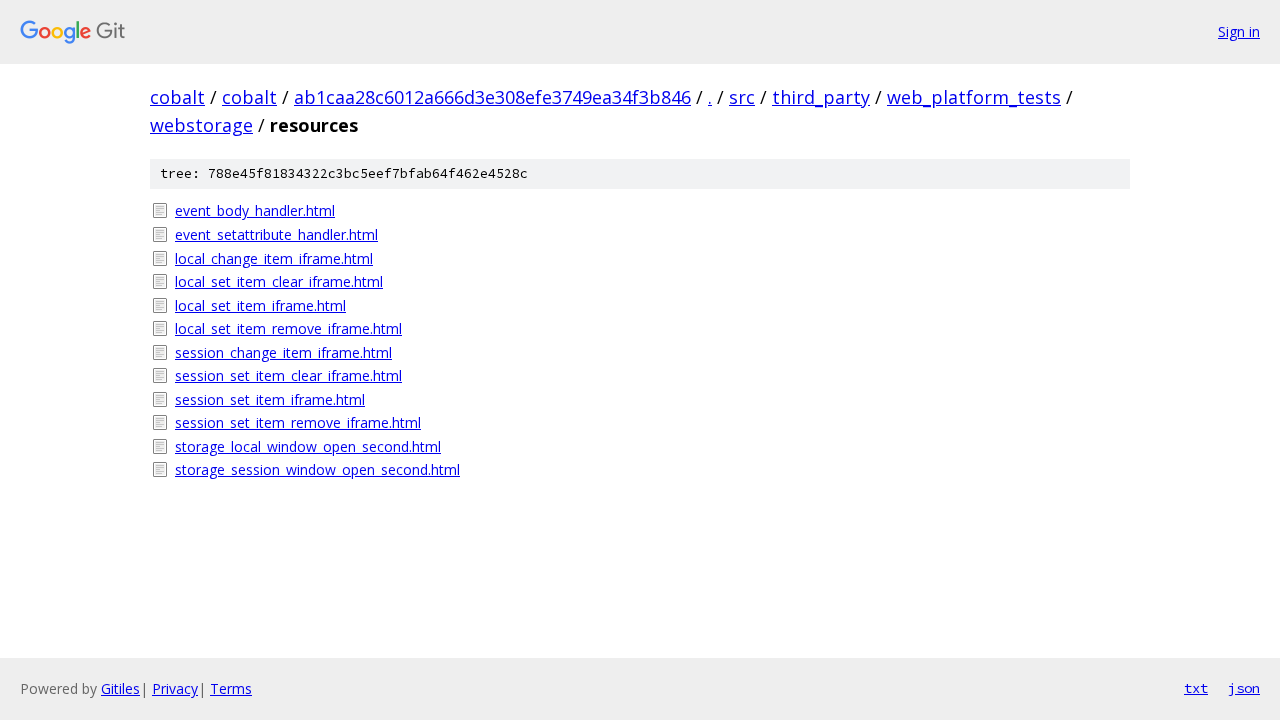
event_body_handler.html (255, 210)
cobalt (177, 97)
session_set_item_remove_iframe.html (298, 422)
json (1244, 688)
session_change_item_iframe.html (283, 352)
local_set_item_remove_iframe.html (288, 328)
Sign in (1239, 31)
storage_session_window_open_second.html (317, 469)
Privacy (175, 688)
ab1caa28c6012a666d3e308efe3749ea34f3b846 (492, 97)
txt (1196, 688)
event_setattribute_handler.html (276, 234)
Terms (231, 688)
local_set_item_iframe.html (260, 305)
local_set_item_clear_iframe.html (279, 281)
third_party (821, 97)
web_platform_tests (974, 97)
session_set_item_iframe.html (270, 399)
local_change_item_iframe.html (274, 258)
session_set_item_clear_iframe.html (288, 375)
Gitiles (120, 688)
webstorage (201, 125)
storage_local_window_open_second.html (308, 446)
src (742, 97)
